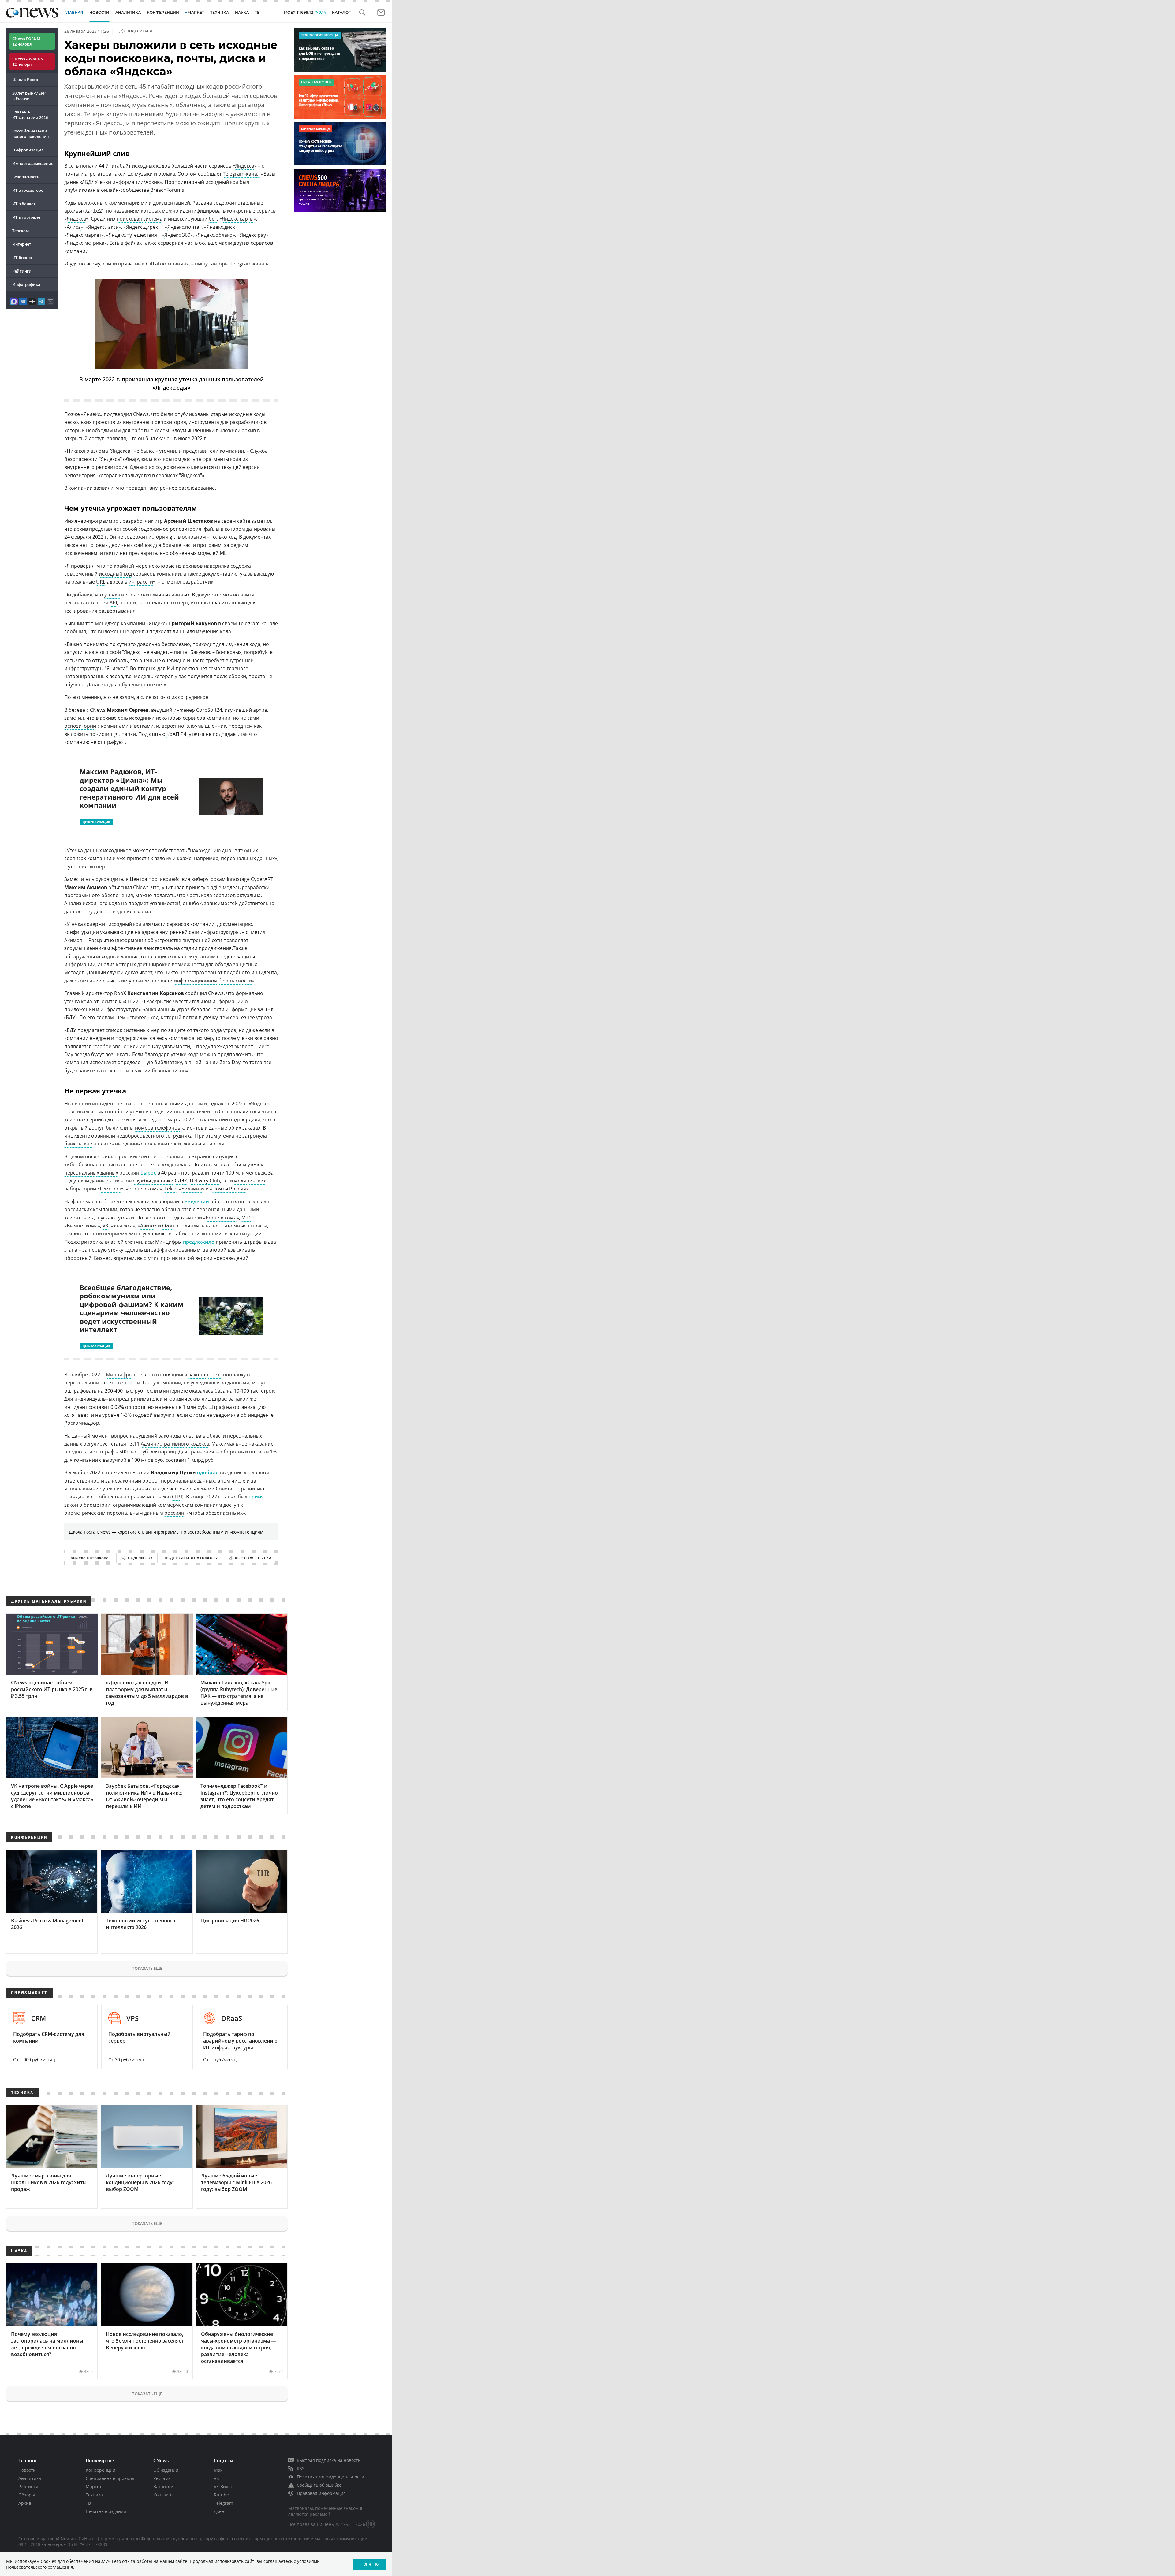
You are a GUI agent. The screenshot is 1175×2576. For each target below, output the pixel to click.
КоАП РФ (177, 734)
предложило (199, 1242)
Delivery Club (205, 1181)
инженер (184, 710)
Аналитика (128, 12)
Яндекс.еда (145, 1119)
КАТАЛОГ (341, 12)
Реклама (162, 2478)
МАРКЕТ (196, 12)
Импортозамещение (33, 163)
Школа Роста (25, 80)
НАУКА (242, 12)
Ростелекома (221, 1218)
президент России (128, 1472)
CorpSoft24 (209, 710)
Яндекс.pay (253, 235)
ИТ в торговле (26, 217)
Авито (147, 1226)
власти (142, 1201)
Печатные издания (106, 2511)
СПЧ (177, 1497)
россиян (174, 1513)
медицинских (250, 1181)
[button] (362, 13)
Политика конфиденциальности (330, 2477)
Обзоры (27, 2495)
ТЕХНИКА (220, 12)
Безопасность (26, 177)
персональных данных (248, 858)
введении (197, 1201)
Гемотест (110, 1189)
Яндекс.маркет (84, 235)
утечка (112, 595)
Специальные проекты (110, 2478)
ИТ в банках (24, 204)
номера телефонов (158, 1128)
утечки (245, 1038)
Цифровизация (28, 150)
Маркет (94, 2487)
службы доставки (153, 1181)
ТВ (257, 12)
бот (213, 219)
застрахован (201, 972)
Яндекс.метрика (86, 243)
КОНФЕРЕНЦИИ (163, 12)
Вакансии (163, 2487)
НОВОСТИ (99, 12)
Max (218, 2470)
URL (101, 582)
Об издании (166, 2470)
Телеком (21, 231)
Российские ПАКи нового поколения (30, 134)
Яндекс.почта (183, 227)
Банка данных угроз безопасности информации (200, 1009)
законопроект (205, 1375)
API (113, 603)
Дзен (219, 2511)
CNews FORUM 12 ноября (26, 41)
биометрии (97, 1505)
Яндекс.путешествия (133, 235)
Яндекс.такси (103, 227)
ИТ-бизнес (22, 258)
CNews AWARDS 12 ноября (28, 61)
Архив (25, 2503)
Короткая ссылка (253, 1558)
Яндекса (245, 166)
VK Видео (224, 2487)
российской (133, 1156)
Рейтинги (22, 271)
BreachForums (167, 190)
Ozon (168, 1226)
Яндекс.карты (238, 219)
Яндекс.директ (143, 227)
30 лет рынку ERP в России (29, 96)
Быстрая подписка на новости (329, 2460)
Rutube (221, 2495)
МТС (246, 1218)
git (117, 734)
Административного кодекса (175, 1444)
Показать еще (147, 1968)
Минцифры (119, 1375)
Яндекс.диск (221, 227)
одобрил (208, 1472)
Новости (27, 2470)
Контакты (163, 2495)
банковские (78, 1144)
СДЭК (181, 1181)
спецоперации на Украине (180, 1156)
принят (257, 1497)
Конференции (101, 2470)
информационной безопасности (213, 981)
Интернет (22, 244)
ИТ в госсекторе (28, 190)
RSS (301, 2468)
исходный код (115, 574)
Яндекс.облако (215, 235)
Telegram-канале (258, 623)
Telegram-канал (241, 174)
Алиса (74, 227)
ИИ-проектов (182, 668)
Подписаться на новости (192, 1558)
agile (216, 887)
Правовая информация (321, 2493)
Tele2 (170, 1189)
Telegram (224, 2503)
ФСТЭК (266, 1009)
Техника (94, 2495)
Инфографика (26, 284)
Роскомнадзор (82, 1423)
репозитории (80, 726)
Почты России (229, 1189)
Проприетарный (184, 182)
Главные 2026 (30, 115)
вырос (148, 1173)
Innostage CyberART (250, 879)
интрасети (141, 582)
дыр (227, 850)
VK (106, 1226)
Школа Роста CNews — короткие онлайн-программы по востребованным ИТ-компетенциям (166, 1532)
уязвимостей (165, 903)
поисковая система (140, 219)
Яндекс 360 (177, 235)
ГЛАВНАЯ (74, 12)
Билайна (192, 1189)
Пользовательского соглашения (40, 2567)
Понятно (369, 2564)
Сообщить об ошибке (319, 2485)
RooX (120, 993)
